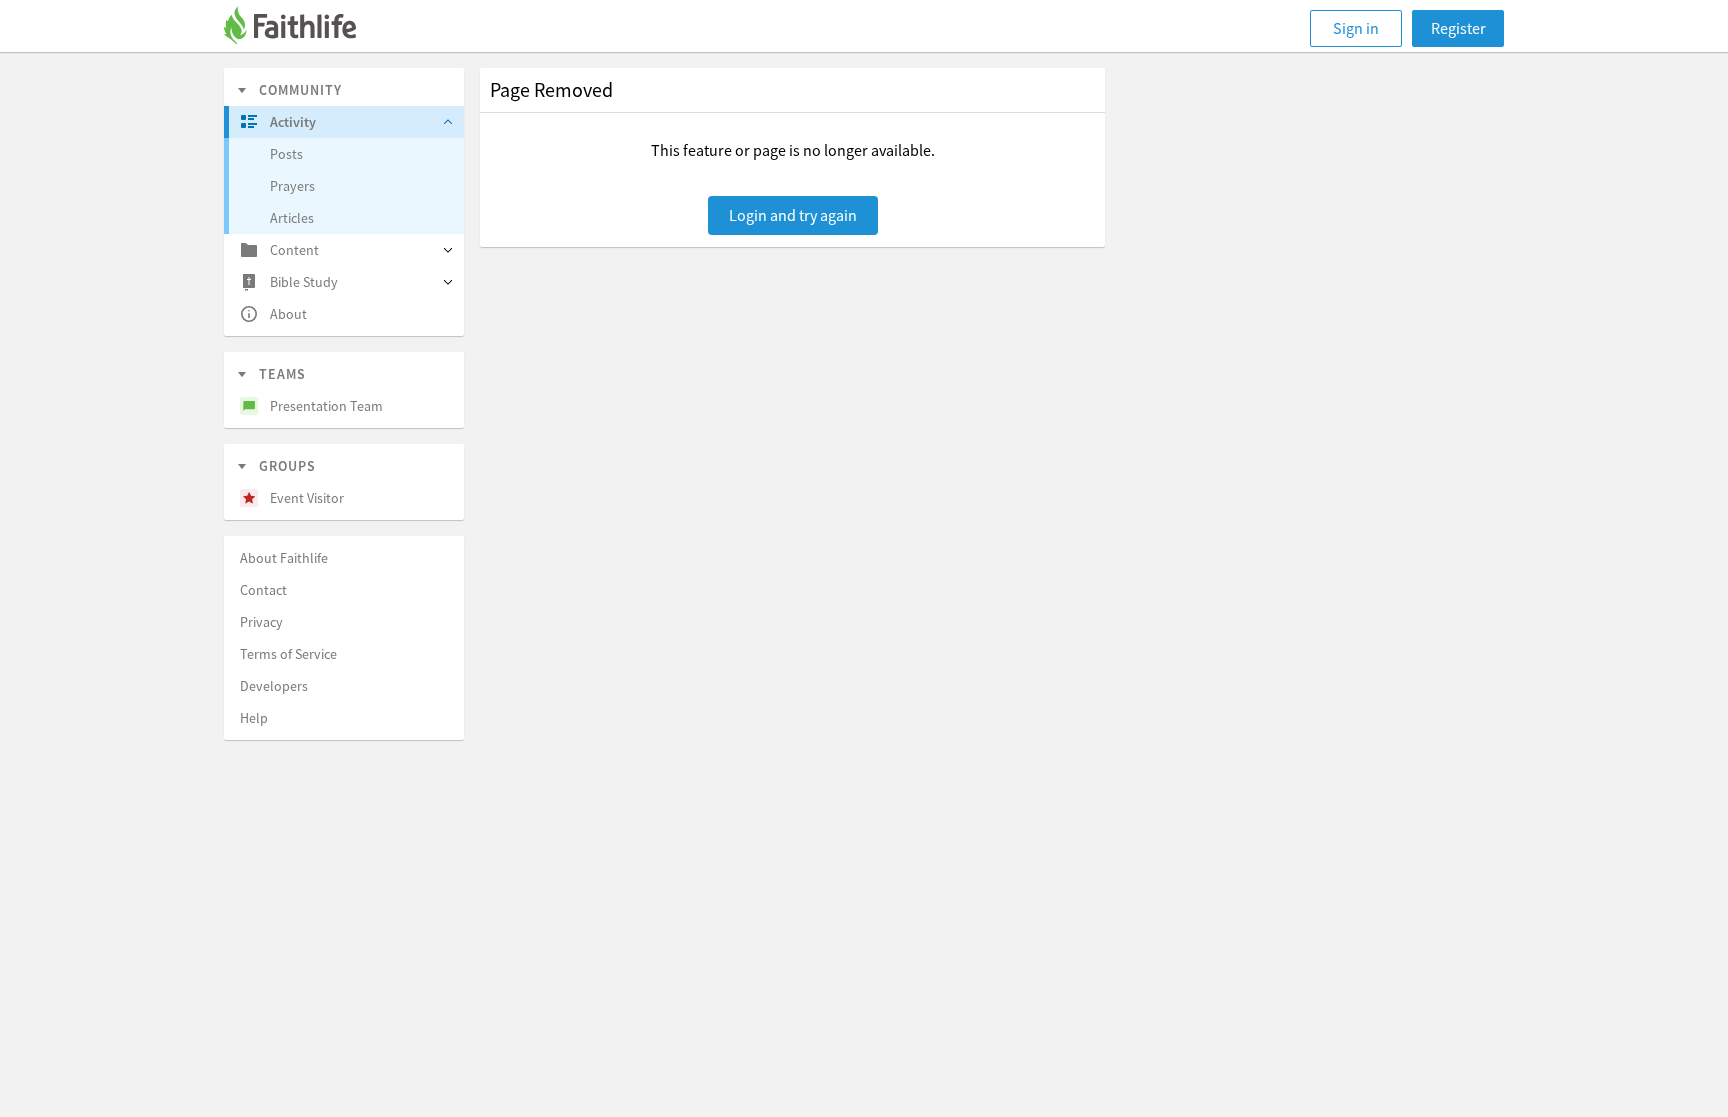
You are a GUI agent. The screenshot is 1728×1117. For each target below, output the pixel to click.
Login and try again (793, 215)
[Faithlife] (302, 28)
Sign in (1356, 28)
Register (1458, 28)
